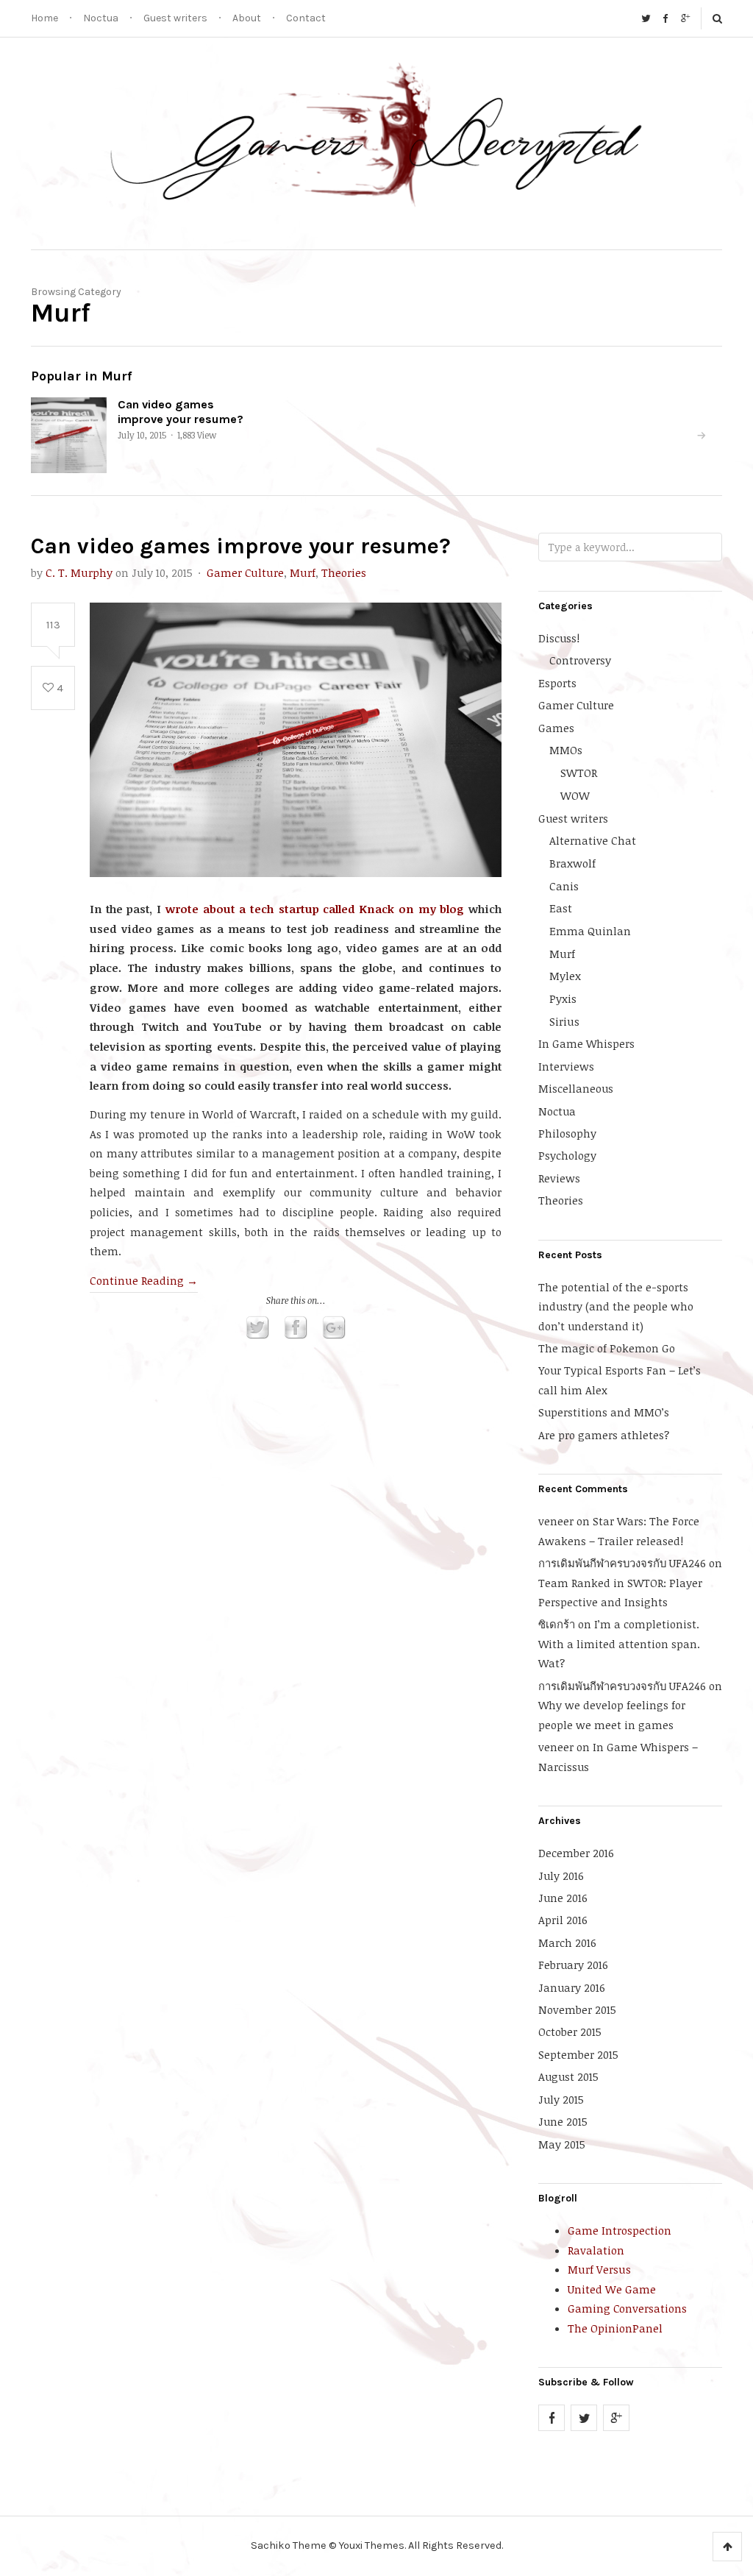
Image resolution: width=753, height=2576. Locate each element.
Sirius (564, 1021)
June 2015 (563, 2121)
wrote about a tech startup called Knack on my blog (315, 909)
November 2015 (577, 2009)
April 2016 (563, 1920)
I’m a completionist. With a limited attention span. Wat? (619, 1643)
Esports (557, 683)
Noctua (101, 18)
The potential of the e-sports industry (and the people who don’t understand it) (616, 1306)
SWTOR (579, 773)
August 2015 (568, 2076)
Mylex (565, 976)
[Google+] (685, 18)
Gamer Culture (245, 572)
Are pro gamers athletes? (604, 1435)
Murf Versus (599, 2269)
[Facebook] (665, 18)
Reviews (559, 1178)
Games (556, 728)
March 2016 (567, 1942)
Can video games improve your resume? (181, 411)
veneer (556, 1521)
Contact (306, 18)
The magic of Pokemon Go (607, 1348)
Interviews (566, 1066)
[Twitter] (646, 18)
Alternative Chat (593, 840)
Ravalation (596, 2250)
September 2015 (578, 2054)
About (247, 18)
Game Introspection (620, 2230)
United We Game (612, 2289)
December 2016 (576, 1853)
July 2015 (561, 2099)
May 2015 (562, 2144)
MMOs (566, 750)
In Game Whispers (586, 1043)
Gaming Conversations (627, 2308)
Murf (303, 572)
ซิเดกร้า (557, 1624)
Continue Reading (144, 1280)
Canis (564, 886)
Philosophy (567, 1133)
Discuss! (559, 638)
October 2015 (570, 2032)
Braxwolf (572, 863)
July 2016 (561, 1876)
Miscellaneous (576, 1088)
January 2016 (572, 1987)
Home (44, 18)
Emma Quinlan (590, 931)
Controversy (580, 660)
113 (53, 625)
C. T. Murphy (79, 572)
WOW (575, 795)
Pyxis (563, 998)
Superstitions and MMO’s (604, 1412)
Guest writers (175, 18)
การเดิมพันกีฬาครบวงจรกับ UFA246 (622, 1563)
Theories (344, 572)
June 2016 (563, 1898)
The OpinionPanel (615, 2328)
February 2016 (573, 1965)
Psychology (567, 1155)
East (561, 908)
